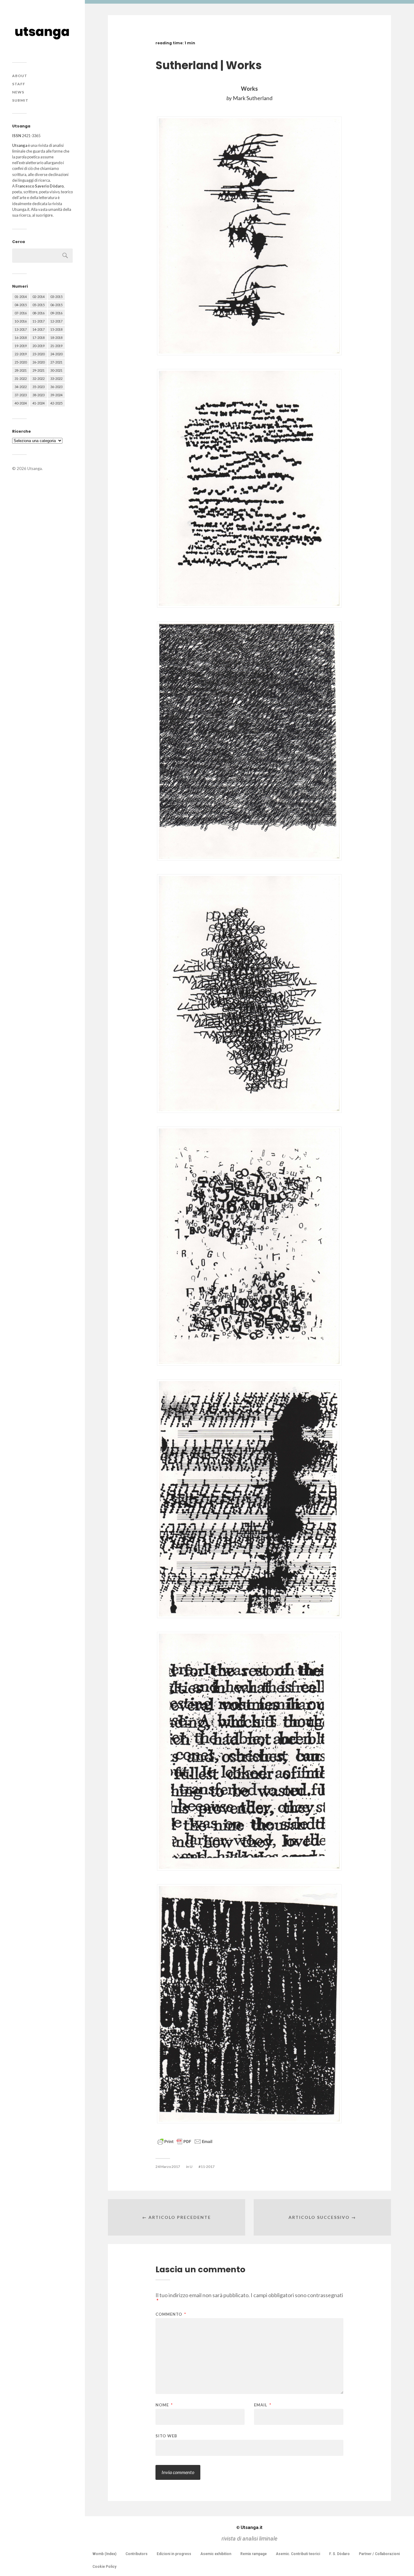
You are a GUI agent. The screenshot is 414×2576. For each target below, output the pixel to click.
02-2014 (38, 297)
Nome (164, 2405)
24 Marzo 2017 (168, 2167)
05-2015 (38, 305)
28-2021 (21, 370)
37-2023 (21, 395)
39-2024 (56, 395)
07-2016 (21, 313)
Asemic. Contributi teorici (298, 2554)
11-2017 (38, 321)
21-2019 (56, 346)
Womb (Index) (104, 2554)
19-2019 (21, 346)
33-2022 (56, 379)
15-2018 (56, 329)
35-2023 (38, 387)
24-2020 (56, 354)
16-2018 (21, 338)
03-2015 (56, 297)
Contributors (137, 2554)
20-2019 (38, 346)
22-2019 (21, 354)
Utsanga (35, 468)
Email (263, 2405)
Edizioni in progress (174, 2554)
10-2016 (21, 321)
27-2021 (56, 362)
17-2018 (38, 338)
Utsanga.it (249, 2527)
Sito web (166, 2436)
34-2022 (21, 387)
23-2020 (38, 354)
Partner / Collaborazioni (379, 2554)
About (20, 76)
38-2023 (38, 395)
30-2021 (56, 370)
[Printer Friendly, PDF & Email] (185, 2141)
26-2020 (38, 362)
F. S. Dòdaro (339, 2554)
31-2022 (21, 379)
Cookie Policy (104, 2567)
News (18, 92)
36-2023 (56, 387)
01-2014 (21, 297)
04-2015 (21, 305)
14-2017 (38, 329)
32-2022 (38, 379)
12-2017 (56, 321)
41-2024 (38, 403)
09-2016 (56, 313)
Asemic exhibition (216, 2554)
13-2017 (21, 329)
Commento (171, 2314)
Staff (19, 84)
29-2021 (38, 370)
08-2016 (38, 313)
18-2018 (56, 338)
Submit (20, 100)
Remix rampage (254, 2554)
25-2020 (21, 362)
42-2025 (56, 403)
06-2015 (56, 305)
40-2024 (21, 403)
